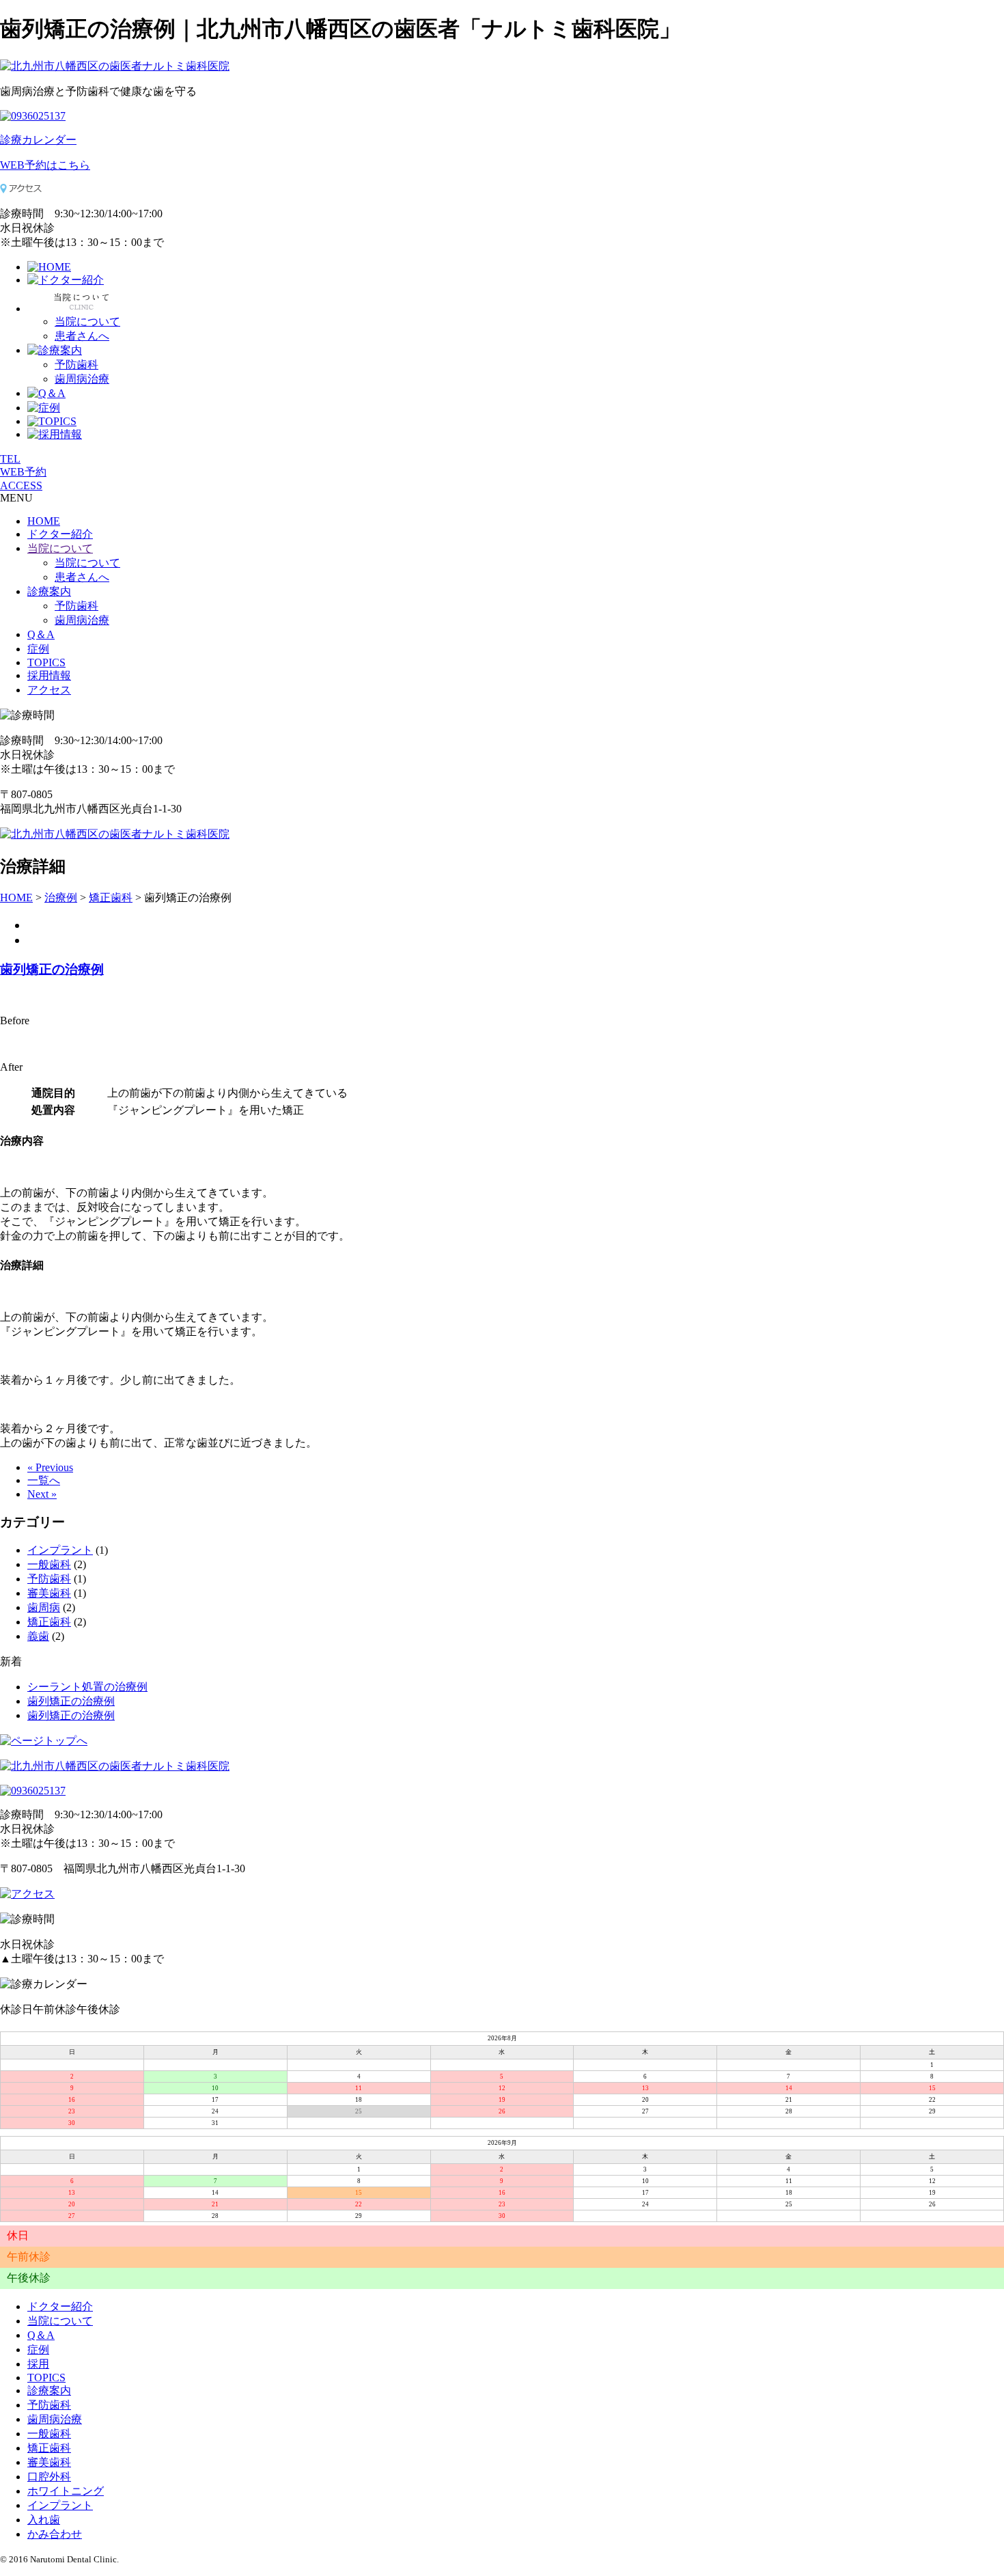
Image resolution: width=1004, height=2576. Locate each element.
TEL (10, 459)
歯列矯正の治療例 (52, 969)
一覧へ (44, 1480)
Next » (42, 1494)
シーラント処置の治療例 (87, 1687)
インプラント (60, 1550)
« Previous (50, 1467)
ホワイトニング (66, 2491)
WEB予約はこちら (45, 165)
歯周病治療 (82, 379)
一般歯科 (49, 1564)
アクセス (49, 690)
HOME (44, 521)
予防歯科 (76, 365)
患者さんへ (82, 336)
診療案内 (49, 591)
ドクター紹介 (60, 534)
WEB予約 (23, 472)
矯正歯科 (49, 1622)
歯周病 (44, 1607)
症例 (38, 649)
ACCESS (21, 485)
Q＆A (41, 634)
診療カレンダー (38, 140)
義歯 (38, 1636)
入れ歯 (44, 2520)
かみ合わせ (55, 2534)
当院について (87, 321)
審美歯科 (49, 1593)
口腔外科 (49, 2477)
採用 (38, 2364)
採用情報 (49, 675)
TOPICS (46, 662)
